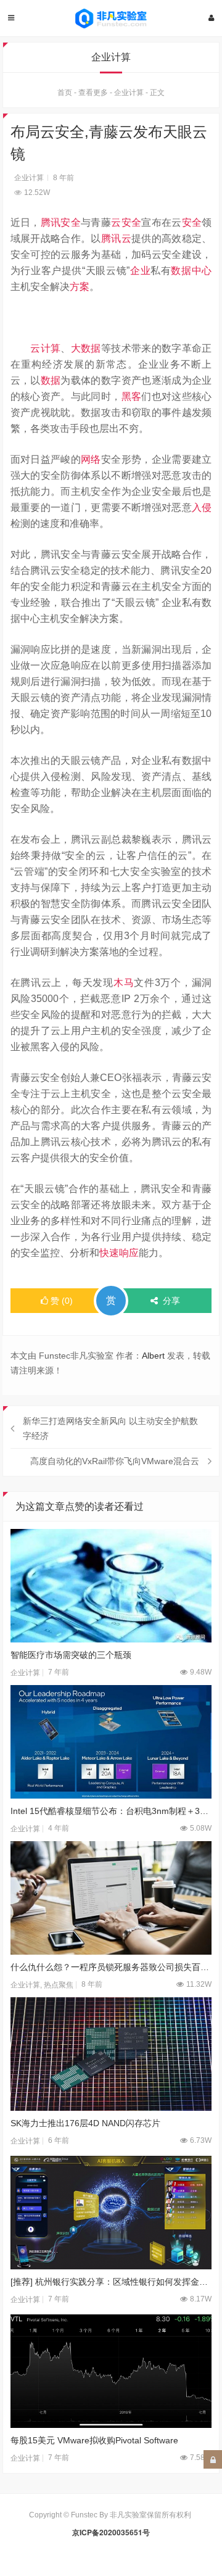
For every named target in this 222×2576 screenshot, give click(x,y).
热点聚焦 (59, 1985)
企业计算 (129, 93)
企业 (140, 271)
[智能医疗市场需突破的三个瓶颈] (111, 1586)
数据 (51, 380)
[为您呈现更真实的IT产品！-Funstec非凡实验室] (111, 19)
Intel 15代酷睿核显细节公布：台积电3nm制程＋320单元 (111, 1811)
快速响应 (119, 1253)
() (62, 1301)
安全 (192, 222)
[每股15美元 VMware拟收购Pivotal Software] (111, 2371)
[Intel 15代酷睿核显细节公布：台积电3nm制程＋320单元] (111, 1742)
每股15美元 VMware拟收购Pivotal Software (94, 2440)
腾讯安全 (61, 222)
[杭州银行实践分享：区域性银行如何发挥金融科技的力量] (111, 2213)
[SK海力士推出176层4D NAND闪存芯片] (111, 2054)
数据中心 (191, 271)
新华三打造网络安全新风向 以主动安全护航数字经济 (110, 1428)
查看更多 (93, 93)
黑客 (132, 396)
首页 (65, 93)
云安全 (126, 222)
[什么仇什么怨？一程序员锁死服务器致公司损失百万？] (111, 1898)
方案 (80, 287)
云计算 (45, 348)
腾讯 (111, 238)
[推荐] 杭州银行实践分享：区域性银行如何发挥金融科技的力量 (111, 2282)
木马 (124, 983)
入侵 (202, 507)
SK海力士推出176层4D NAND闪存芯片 (85, 2123)
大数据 (86, 348)
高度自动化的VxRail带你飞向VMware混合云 (115, 1461)
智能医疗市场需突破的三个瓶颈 (71, 1655)
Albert (153, 1356)
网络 (91, 459)
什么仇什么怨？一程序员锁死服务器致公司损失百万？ (111, 1967)
